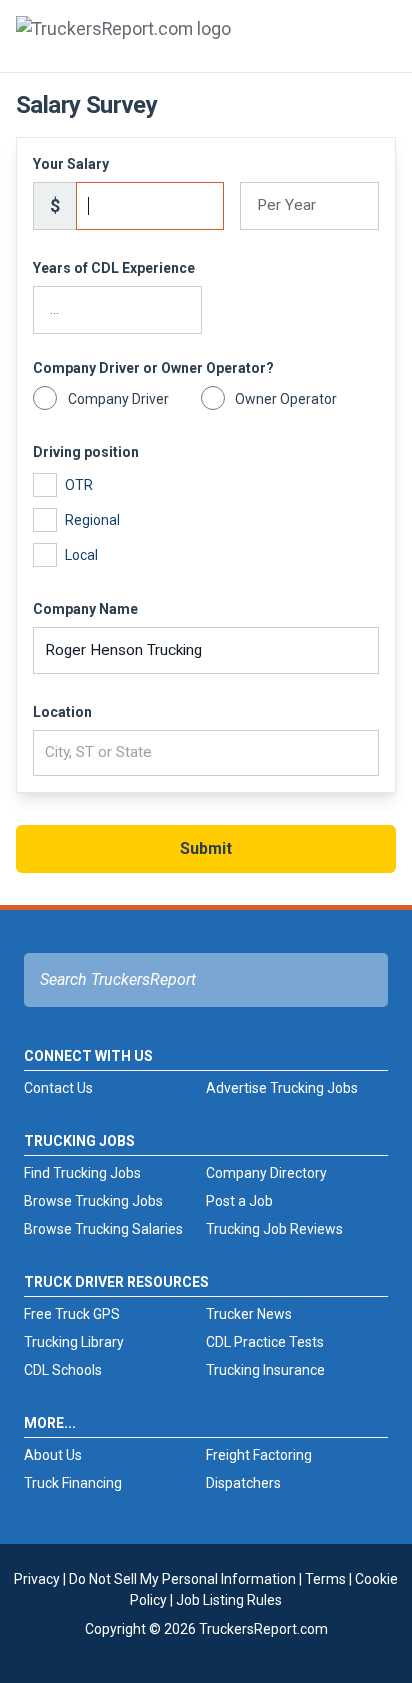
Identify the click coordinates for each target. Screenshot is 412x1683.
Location (62, 712)
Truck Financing (73, 1483)
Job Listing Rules (229, 1600)
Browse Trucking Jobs (93, 1201)
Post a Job (239, 1201)
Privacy (37, 1579)
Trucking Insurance (265, 1370)
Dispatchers (243, 1483)
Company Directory (266, 1173)
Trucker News (249, 1314)
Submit (206, 848)
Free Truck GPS (72, 1314)
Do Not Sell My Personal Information (182, 1579)
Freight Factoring (259, 1455)
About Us (53, 1455)
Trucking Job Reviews (274, 1229)
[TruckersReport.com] (123, 44)
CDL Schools (63, 1370)
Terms (325, 1579)
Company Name (85, 609)
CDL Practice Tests (265, 1342)
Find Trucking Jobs (82, 1173)
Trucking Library (74, 1342)
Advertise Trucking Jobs (282, 1088)
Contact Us (58, 1088)
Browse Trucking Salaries (103, 1229)
